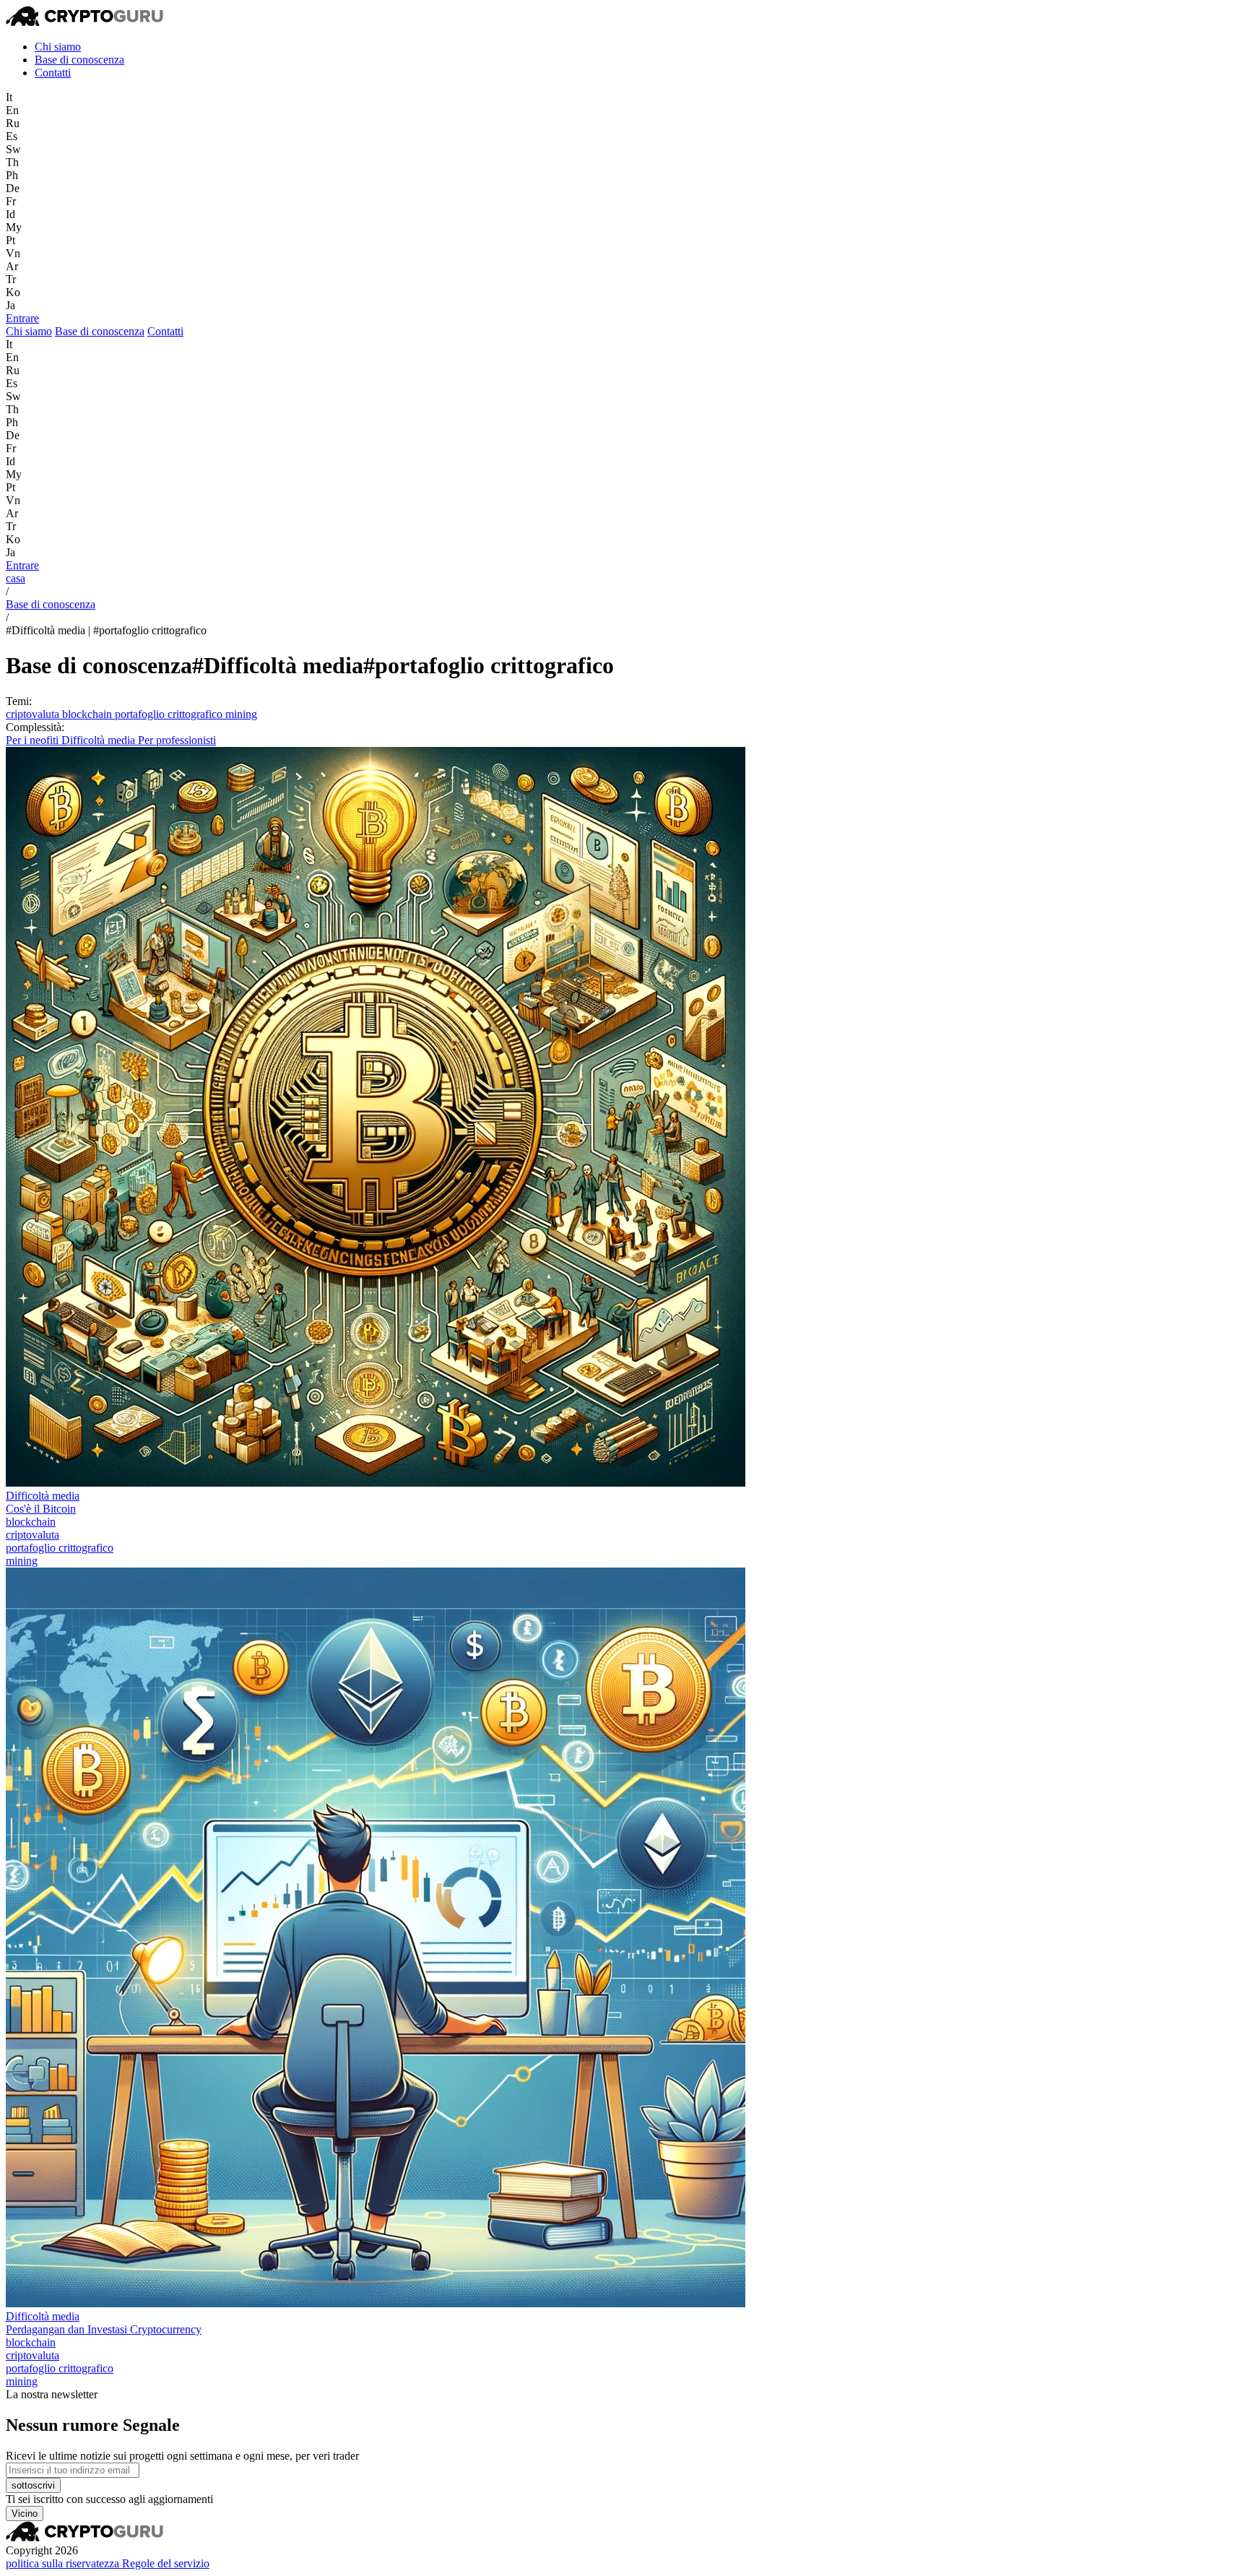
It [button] (9, 97)
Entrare (22, 318)
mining (241, 714)
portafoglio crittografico (170, 714)
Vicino (25, 2514)
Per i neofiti (34, 740)
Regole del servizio (166, 2563)
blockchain (88, 714)
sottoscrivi (33, 2485)
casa (16, 578)
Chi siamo (58, 47)
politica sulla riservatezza (64, 2563)
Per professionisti (177, 740)
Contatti (53, 73)
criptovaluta (34, 714)
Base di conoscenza (79, 60)
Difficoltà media (100, 740)
